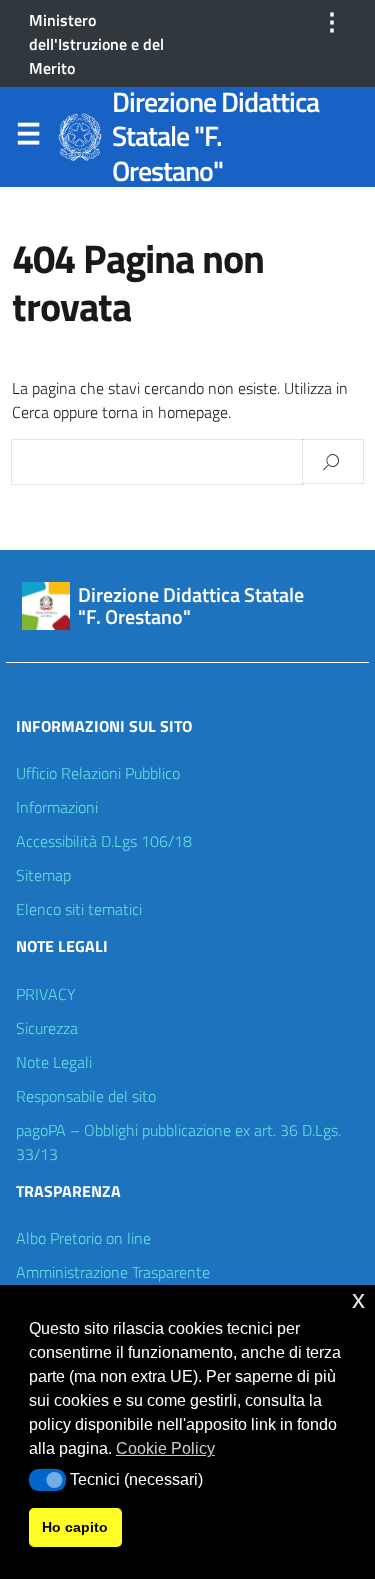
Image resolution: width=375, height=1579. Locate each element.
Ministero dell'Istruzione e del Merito (96, 44)
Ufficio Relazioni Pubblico (98, 773)
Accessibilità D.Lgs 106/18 (104, 841)
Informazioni (57, 807)
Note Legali (54, 1062)
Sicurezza (47, 1028)
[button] (47, 1480)
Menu (28, 138)
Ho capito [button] (75, 1527)
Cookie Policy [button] (165, 1448)
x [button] (358, 1299)
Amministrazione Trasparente (113, 1272)
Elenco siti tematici (79, 909)
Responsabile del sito (86, 1096)
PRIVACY (46, 994)
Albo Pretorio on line (83, 1238)
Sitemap (43, 875)
